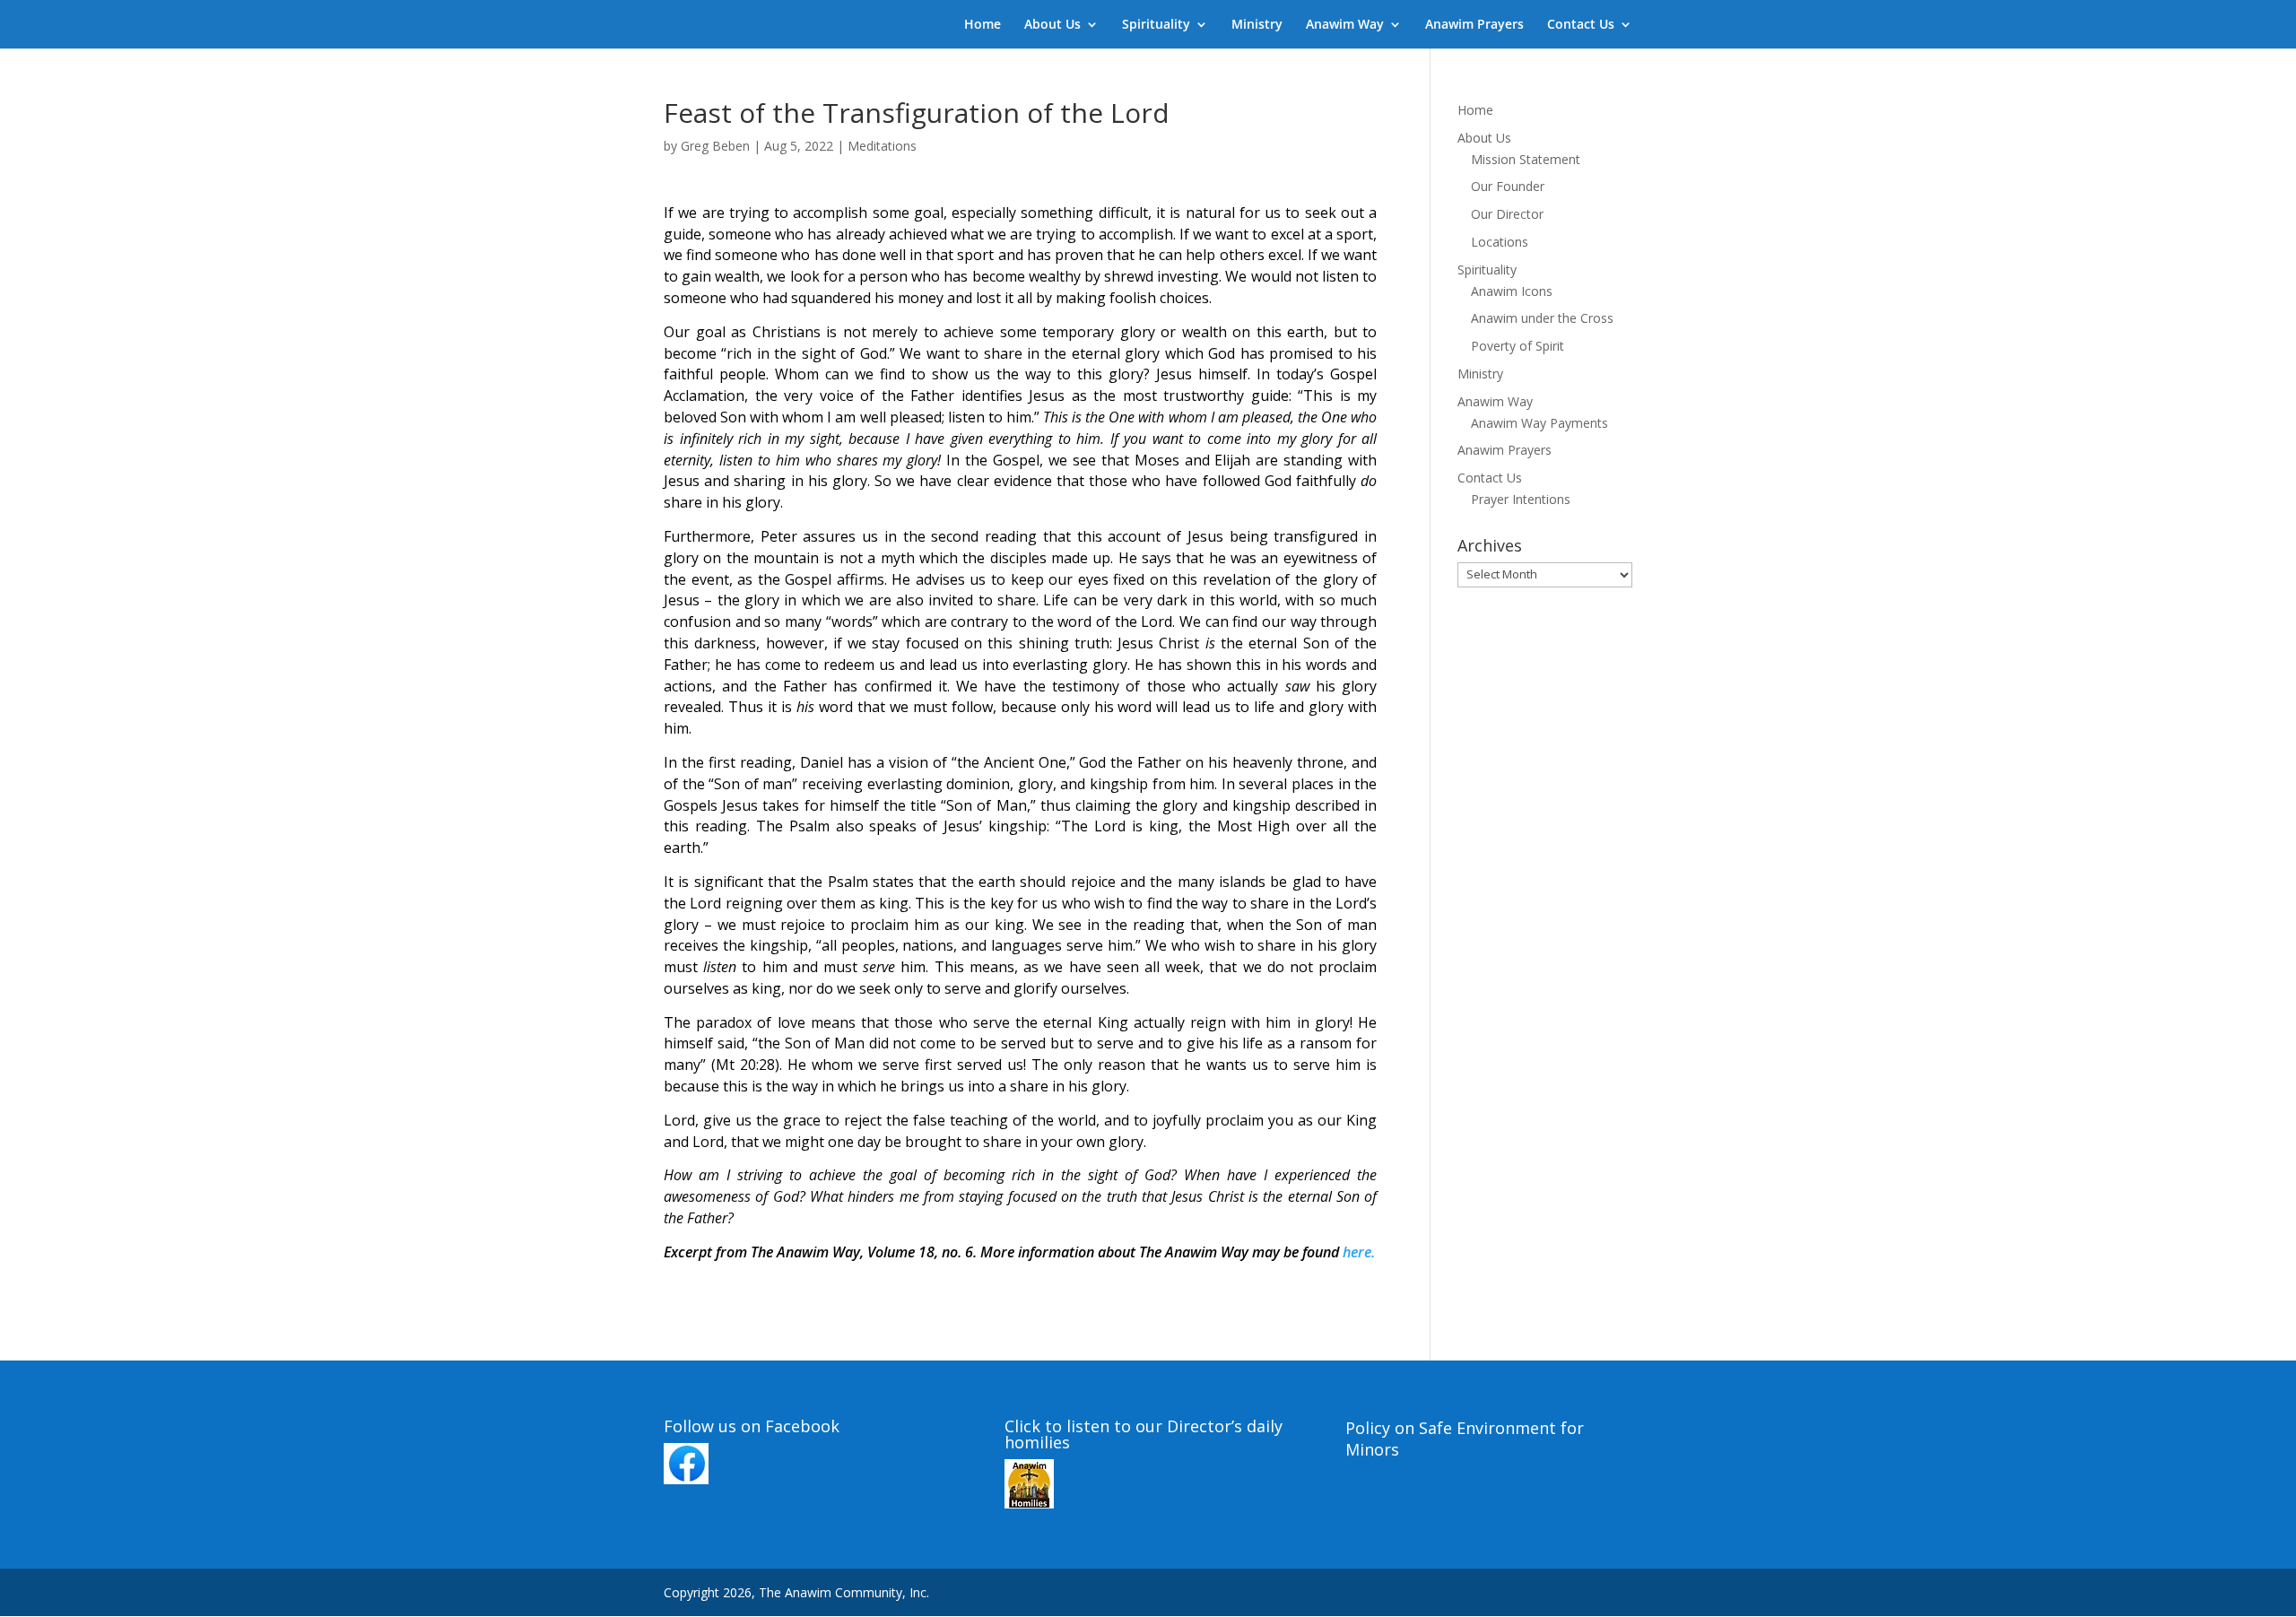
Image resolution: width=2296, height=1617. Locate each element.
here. (1359, 1252)
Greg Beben (715, 146)
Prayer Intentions (1521, 499)
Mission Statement (1526, 159)
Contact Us (1581, 25)
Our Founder (1508, 186)
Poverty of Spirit (1518, 346)
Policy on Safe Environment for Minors (1465, 1439)
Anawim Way (1345, 25)
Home (983, 25)
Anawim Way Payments (1539, 423)
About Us (1052, 25)
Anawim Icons (1512, 291)
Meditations (882, 146)
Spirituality (1156, 25)
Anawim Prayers (1474, 25)
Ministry (1257, 25)
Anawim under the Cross (1542, 318)
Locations (1500, 242)
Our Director (1507, 214)
